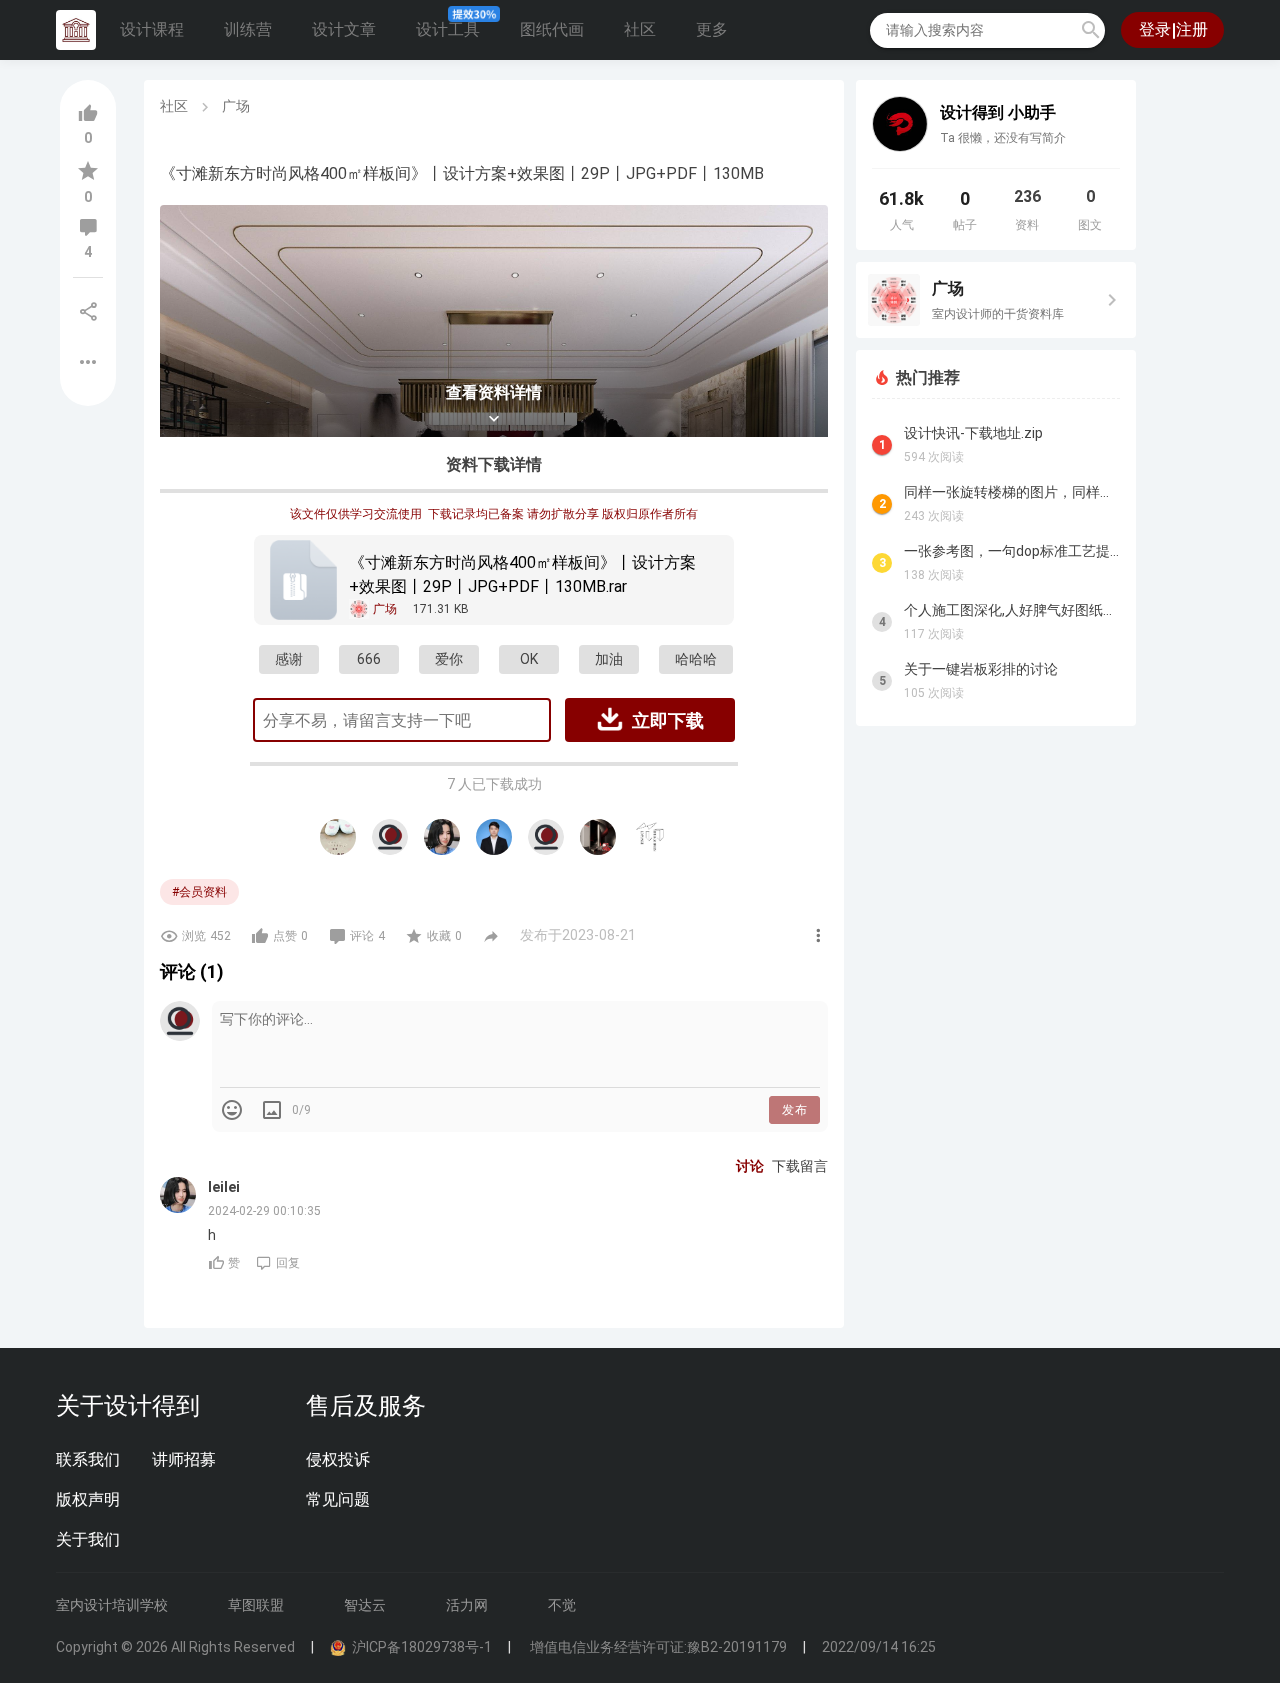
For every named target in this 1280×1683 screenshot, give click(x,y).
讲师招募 (184, 1459)
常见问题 (338, 1499)
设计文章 (344, 29)
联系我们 (88, 1459)
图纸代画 (552, 29)
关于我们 (88, 1539)
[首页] (76, 30)
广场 (236, 106)
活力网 (467, 1605)
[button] (1091, 30)
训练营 (248, 29)
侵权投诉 (338, 1459)
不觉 (562, 1605)
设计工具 (448, 29)
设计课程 (152, 29)
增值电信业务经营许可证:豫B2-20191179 (657, 1647)
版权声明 (88, 1499)
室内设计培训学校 (112, 1605)
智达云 (365, 1605)
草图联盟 (256, 1605)
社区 (640, 29)
